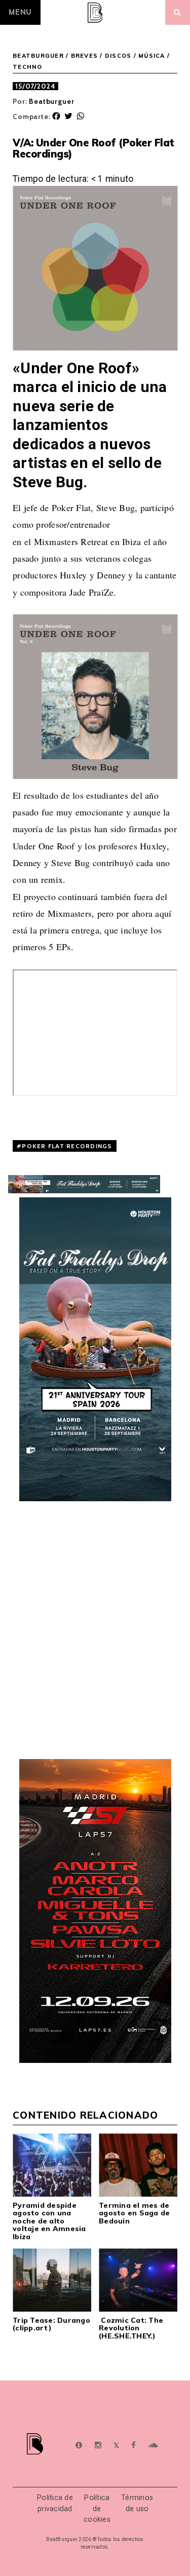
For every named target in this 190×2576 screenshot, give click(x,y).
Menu (20, 12)
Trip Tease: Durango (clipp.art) (51, 2324)
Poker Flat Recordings (67, 1146)
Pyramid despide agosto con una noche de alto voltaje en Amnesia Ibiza (49, 2221)
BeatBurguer (38, 56)
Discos (118, 56)
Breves (85, 56)
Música (152, 56)
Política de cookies (97, 2509)
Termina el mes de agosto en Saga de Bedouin (134, 2213)
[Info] (79, 2446)
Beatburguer (51, 101)
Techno (28, 67)
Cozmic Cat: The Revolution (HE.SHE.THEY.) (131, 2328)
